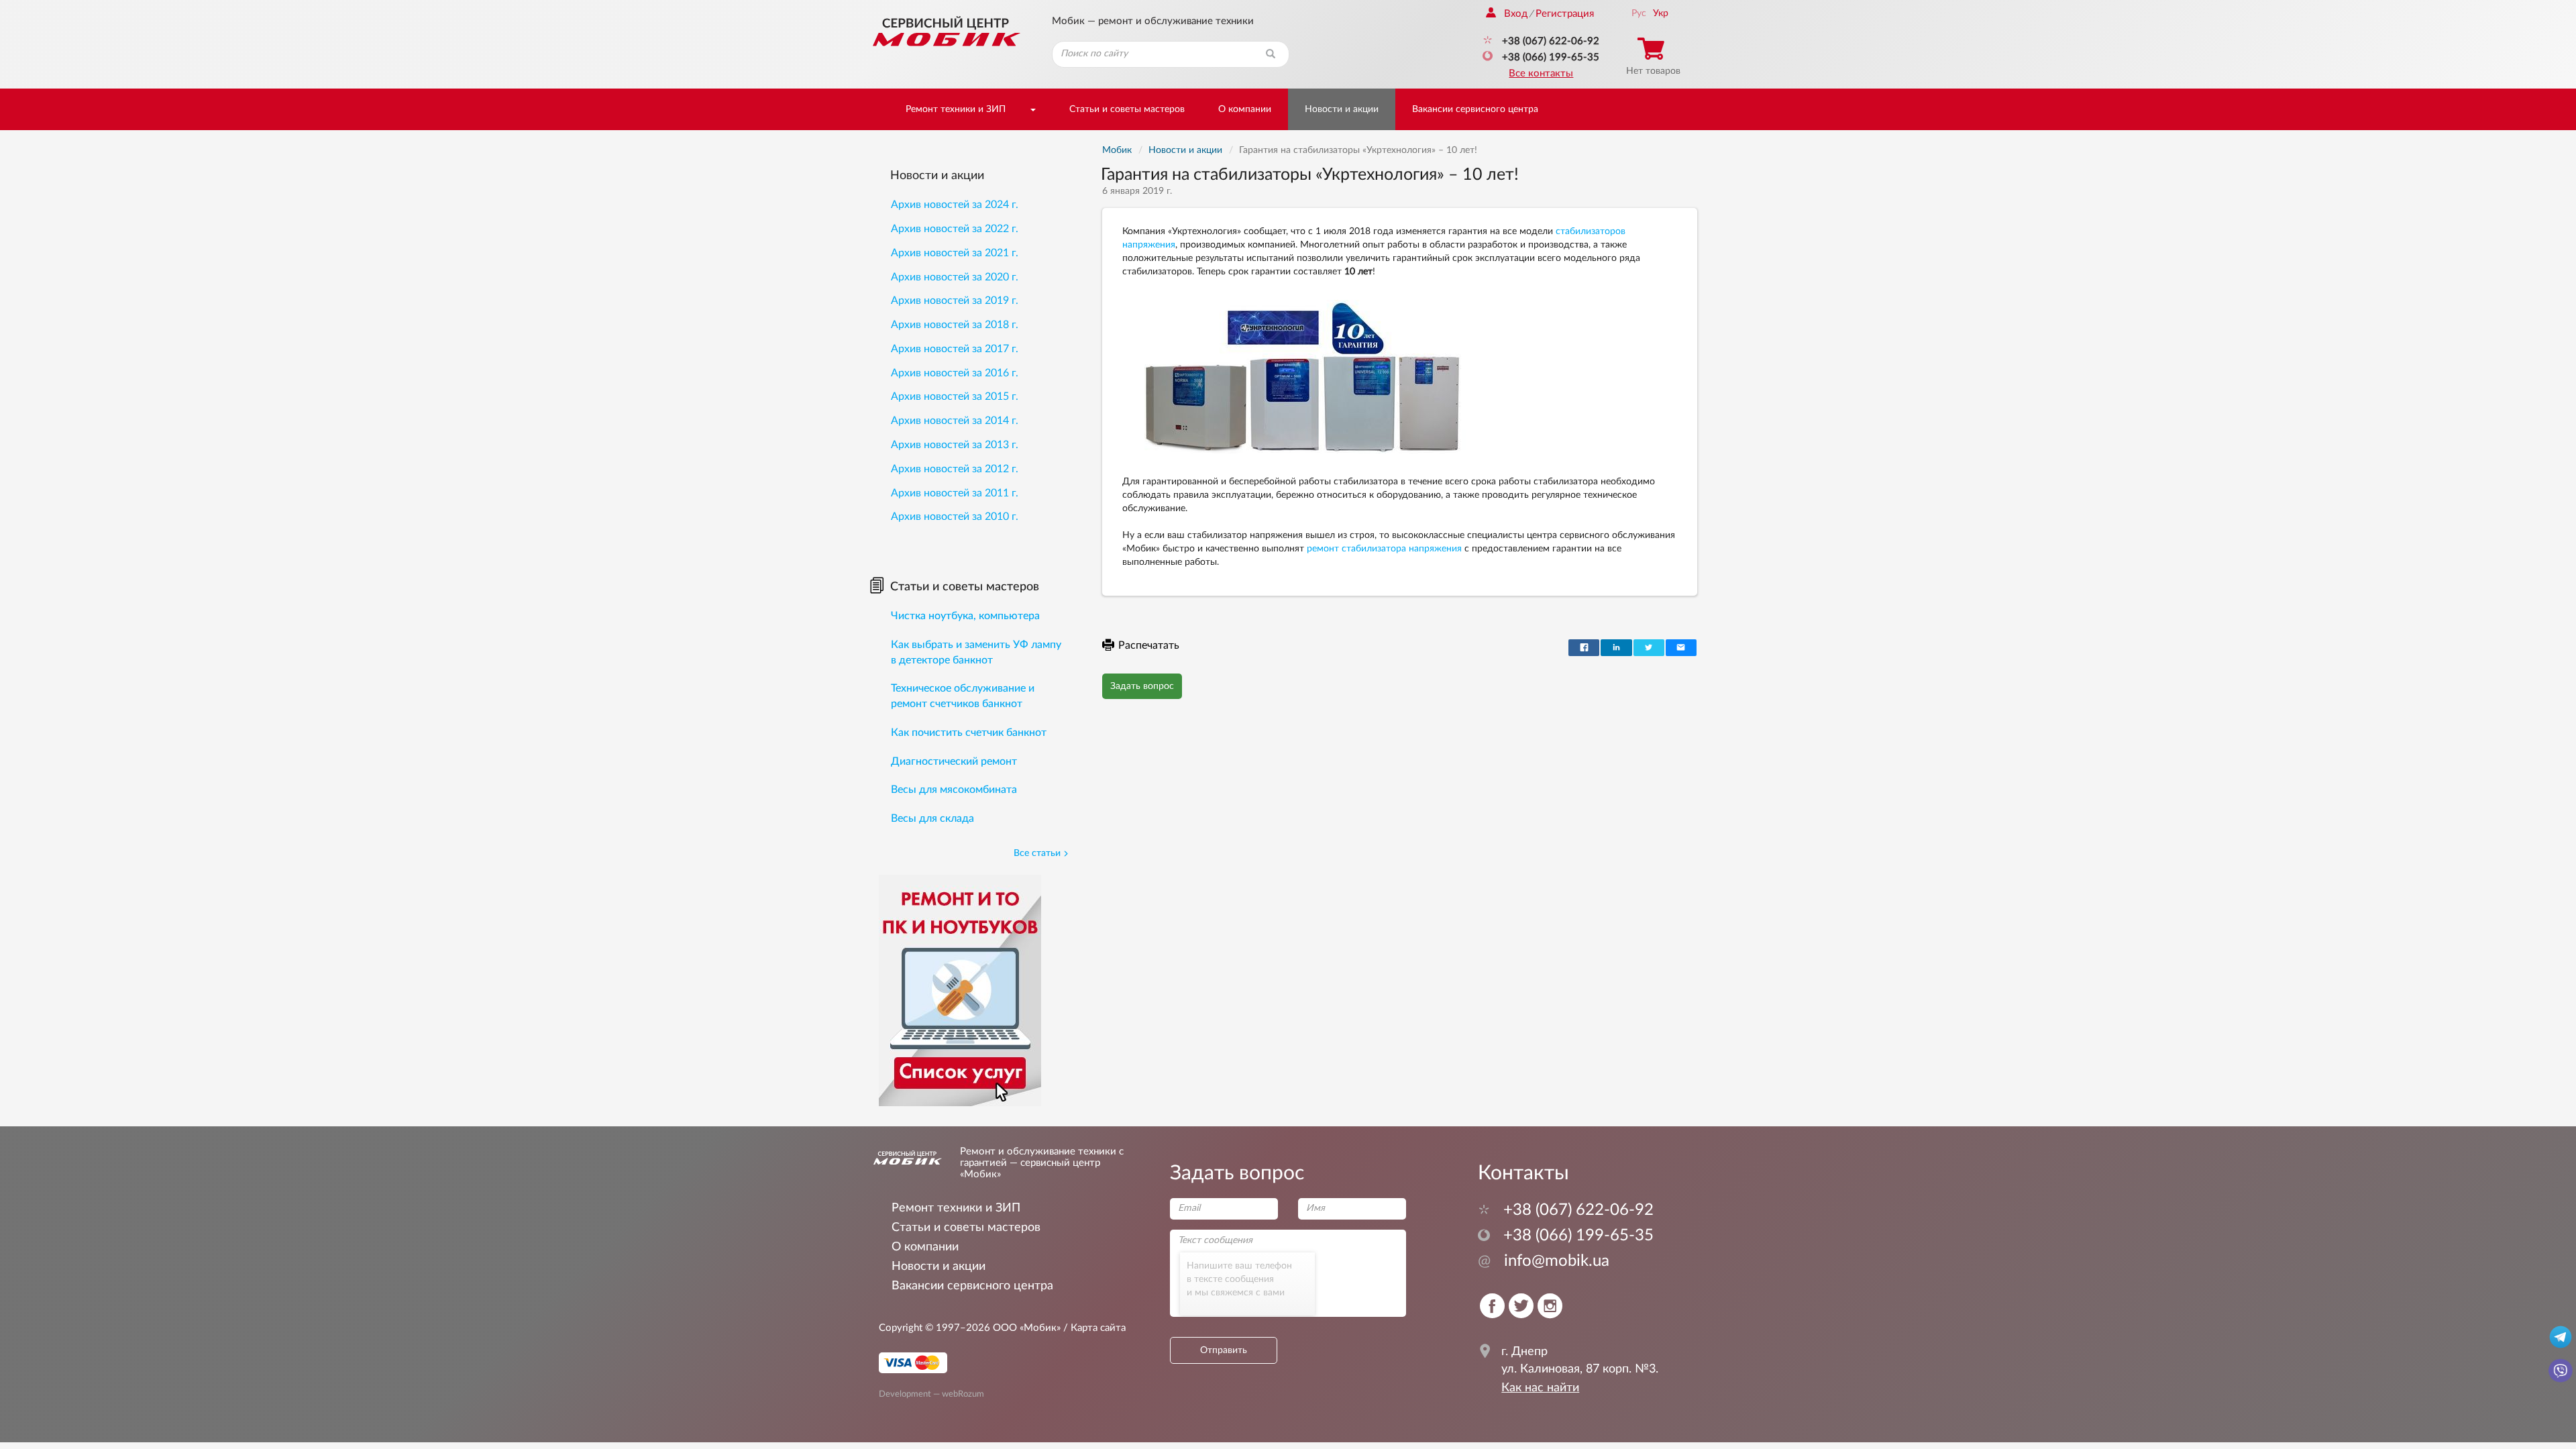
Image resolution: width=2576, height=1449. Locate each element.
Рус (1639, 13)
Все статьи (1037, 853)
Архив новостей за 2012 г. (955, 469)
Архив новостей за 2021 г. (955, 253)
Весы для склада (932, 818)
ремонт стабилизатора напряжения (1384, 549)
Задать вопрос (1142, 686)
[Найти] (1271, 54)
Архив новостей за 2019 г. (955, 301)
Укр (1661, 13)
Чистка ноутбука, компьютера (965, 616)
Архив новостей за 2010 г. (955, 517)
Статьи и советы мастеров (1127, 109)
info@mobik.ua (1544, 1261)
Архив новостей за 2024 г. (955, 205)
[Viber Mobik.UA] (2561, 1370)
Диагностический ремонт (954, 761)
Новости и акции (1342, 109)
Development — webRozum (931, 1394)
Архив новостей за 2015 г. (955, 396)
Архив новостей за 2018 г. (955, 325)
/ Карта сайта (1093, 1328)
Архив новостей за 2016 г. (955, 373)
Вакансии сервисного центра (1475, 109)
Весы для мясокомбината (954, 790)
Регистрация (1565, 14)
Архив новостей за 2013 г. (955, 445)
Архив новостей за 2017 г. (955, 349)
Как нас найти (1540, 1388)
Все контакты (1541, 73)
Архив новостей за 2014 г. (955, 421)
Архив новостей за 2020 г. (955, 277)
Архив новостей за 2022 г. (955, 229)
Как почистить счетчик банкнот (969, 733)
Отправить (1224, 1350)
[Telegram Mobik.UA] (2561, 1336)
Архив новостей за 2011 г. (955, 493)
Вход (1516, 14)
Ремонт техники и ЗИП (956, 109)
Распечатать (1149, 645)
